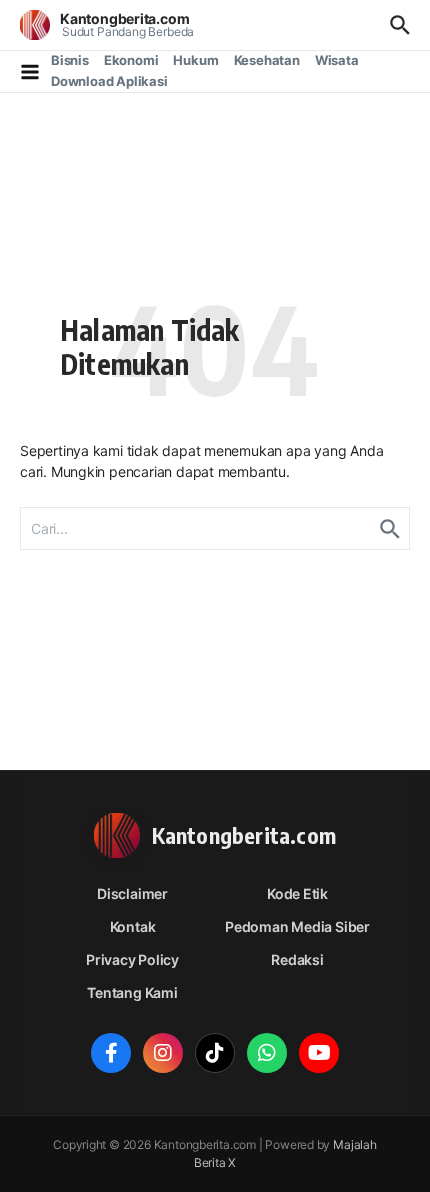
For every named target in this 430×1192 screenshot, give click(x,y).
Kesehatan (267, 60)
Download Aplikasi (109, 81)
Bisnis (70, 60)
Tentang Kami (132, 992)
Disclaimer (132, 893)
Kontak (133, 926)
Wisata (337, 60)
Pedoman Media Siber (297, 926)
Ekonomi (131, 60)
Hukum (195, 60)
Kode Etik (297, 893)
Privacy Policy (132, 959)
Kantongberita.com (124, 18)
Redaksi (297, 959)
